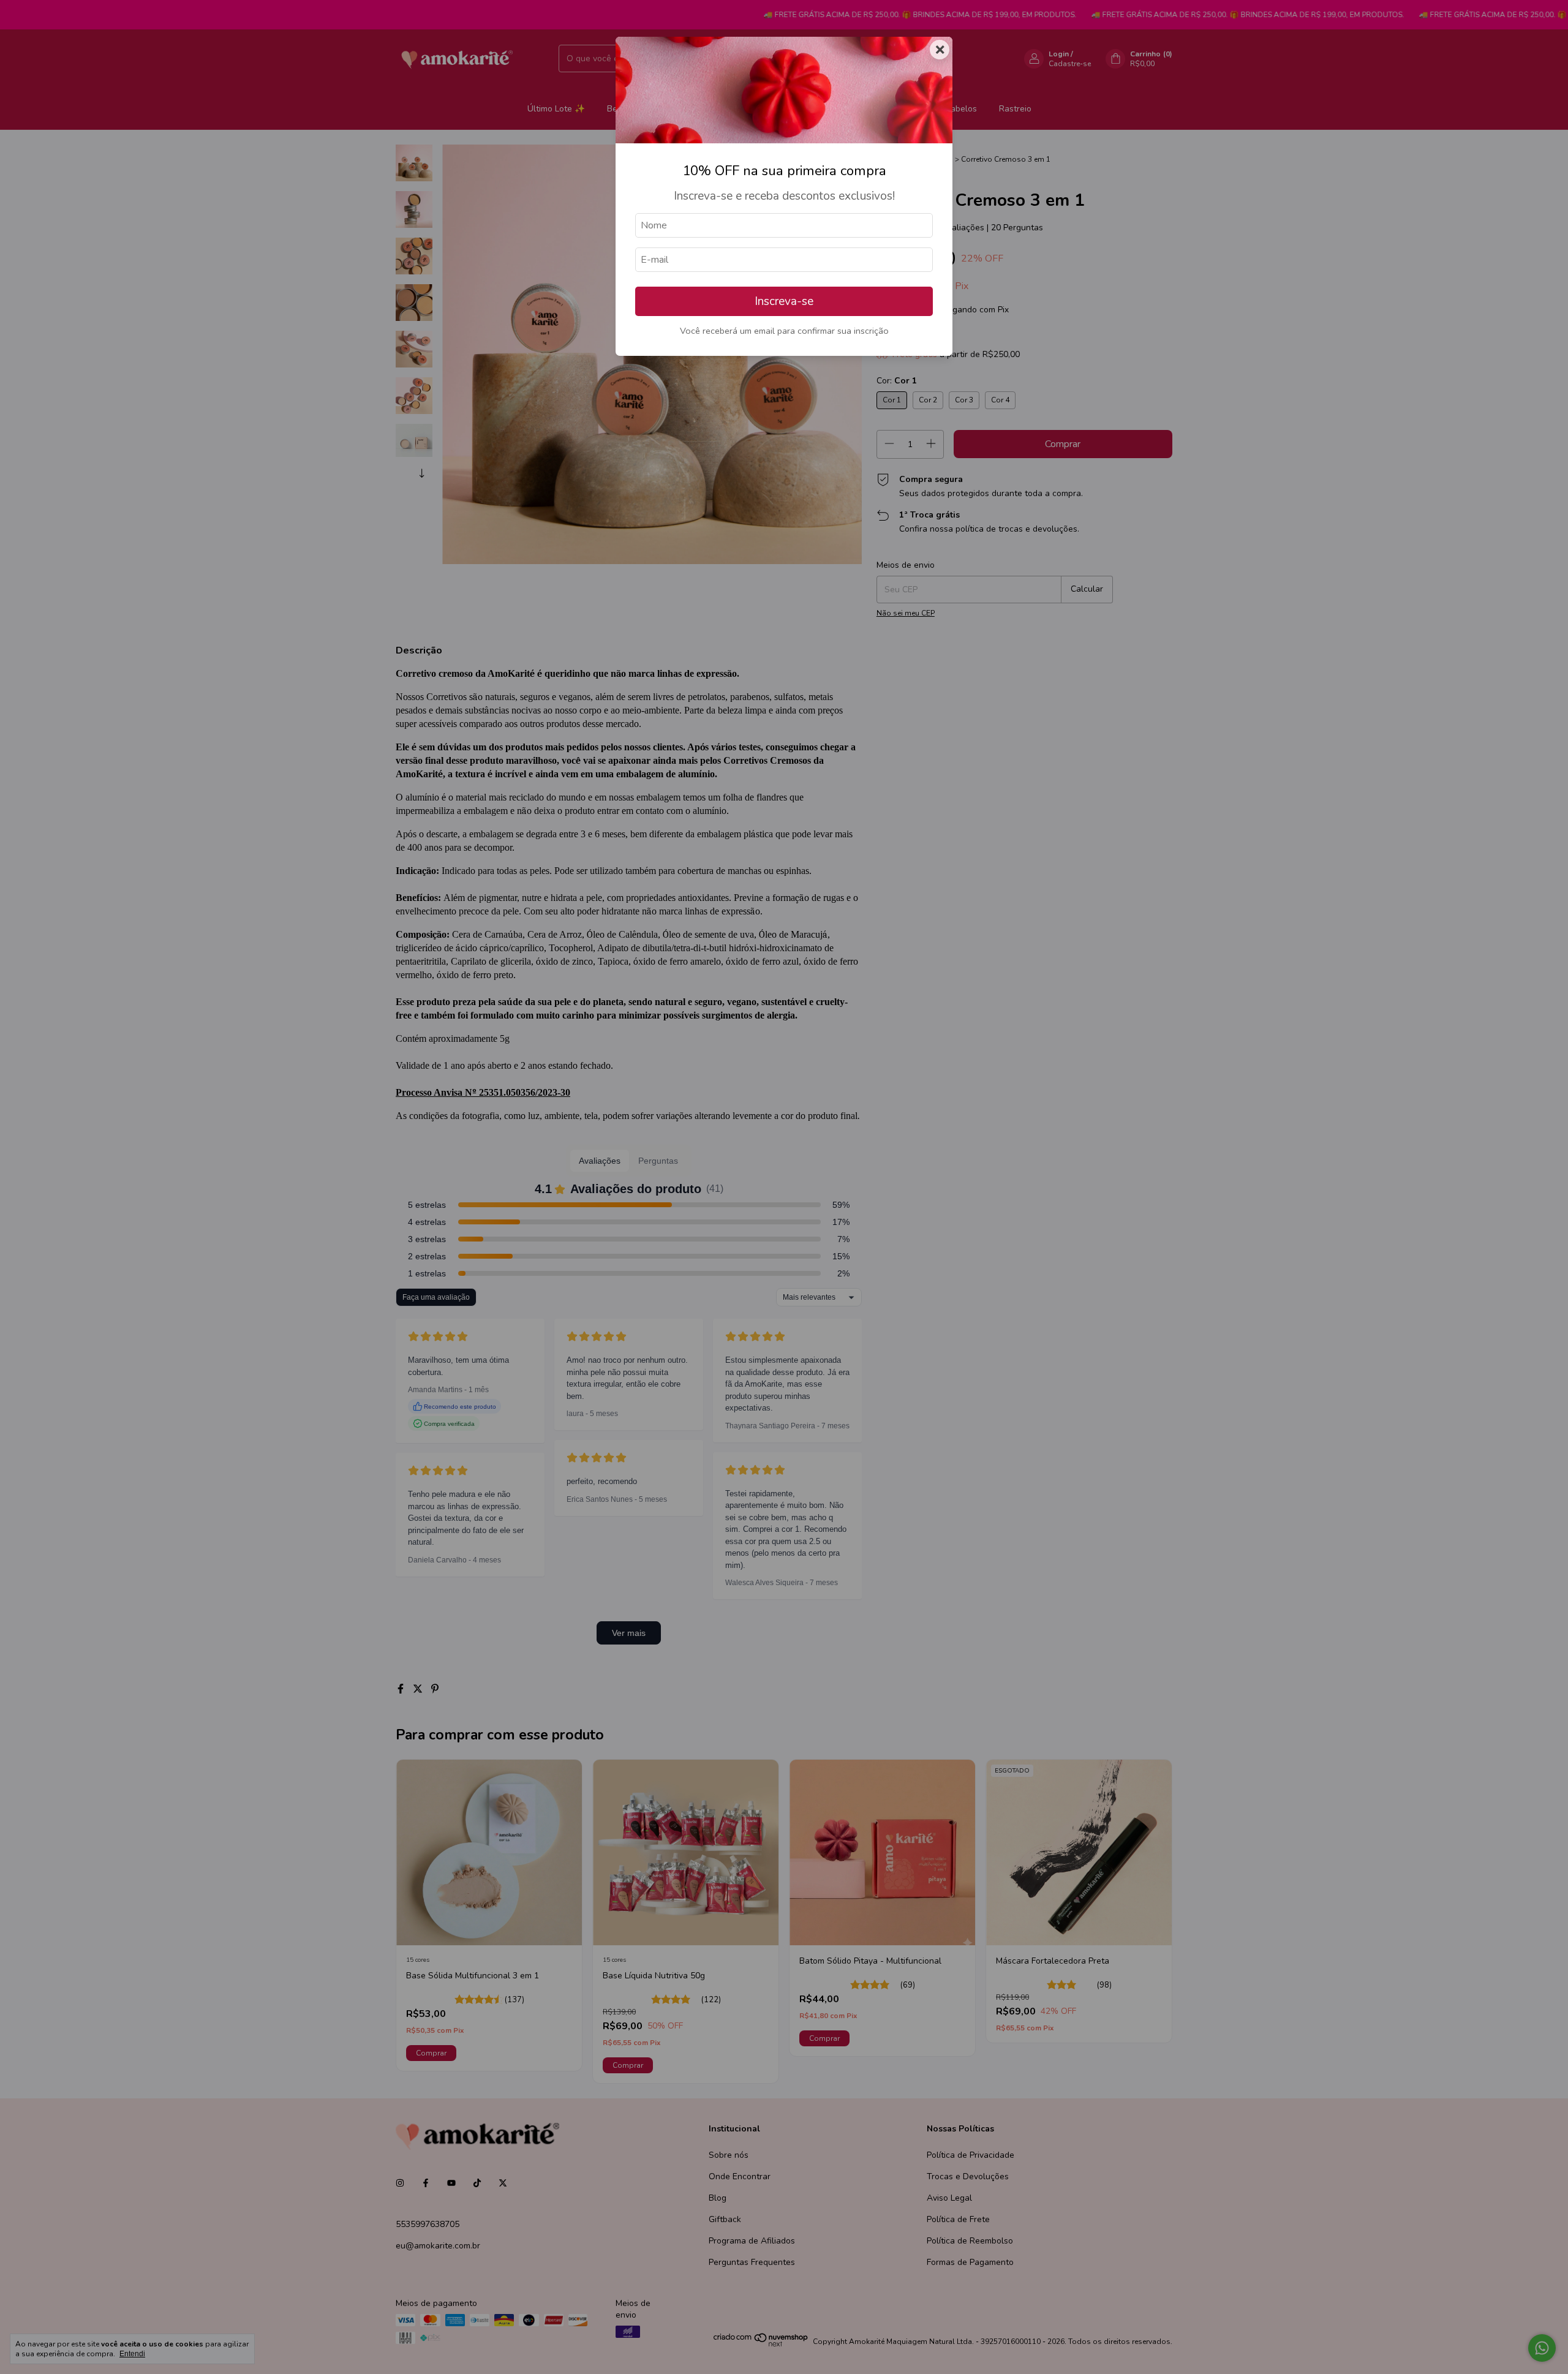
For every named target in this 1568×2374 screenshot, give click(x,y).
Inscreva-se (784, 301)
